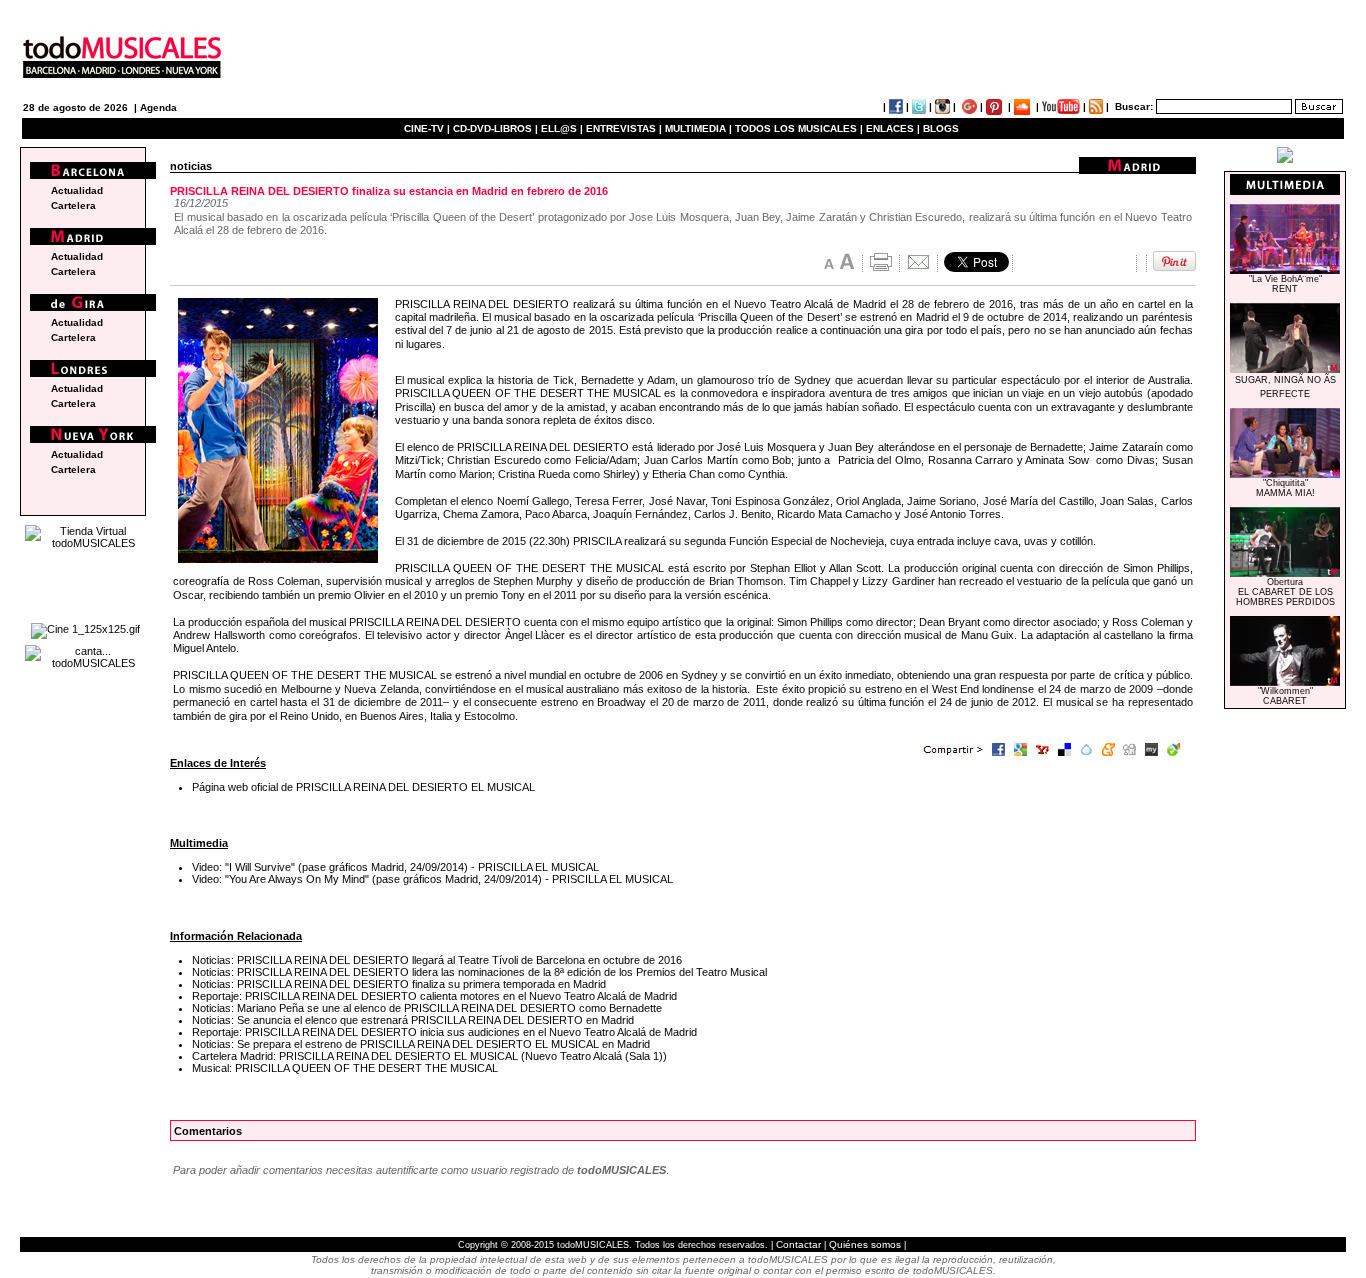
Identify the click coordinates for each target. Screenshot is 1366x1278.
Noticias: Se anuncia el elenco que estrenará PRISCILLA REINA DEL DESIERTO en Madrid (413, 1020)
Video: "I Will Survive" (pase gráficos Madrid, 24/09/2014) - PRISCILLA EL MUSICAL (395, 867)
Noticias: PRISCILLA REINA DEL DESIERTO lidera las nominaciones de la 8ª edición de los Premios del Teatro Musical (479, 972)
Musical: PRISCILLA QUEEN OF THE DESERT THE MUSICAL (345, 1068)
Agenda (158, 107)
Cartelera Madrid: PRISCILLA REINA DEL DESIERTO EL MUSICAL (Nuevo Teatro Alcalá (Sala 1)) (429, 1056)
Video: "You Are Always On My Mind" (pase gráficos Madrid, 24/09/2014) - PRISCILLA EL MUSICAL (432, 879)
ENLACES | (893, 128)
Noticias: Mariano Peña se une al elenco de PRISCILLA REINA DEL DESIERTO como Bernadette (427, 1008)
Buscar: (1134, 106)
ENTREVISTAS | (624, 128)
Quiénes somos (865, 1244)
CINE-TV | (428, 128)
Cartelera (73, 205)
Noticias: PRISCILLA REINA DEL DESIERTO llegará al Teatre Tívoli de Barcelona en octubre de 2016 (437, 960)
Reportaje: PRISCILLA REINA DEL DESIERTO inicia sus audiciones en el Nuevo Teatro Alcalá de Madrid (444, 1032)
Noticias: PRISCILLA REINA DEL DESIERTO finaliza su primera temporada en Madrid (399, 984)
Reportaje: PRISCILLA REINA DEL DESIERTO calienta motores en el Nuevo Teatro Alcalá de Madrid (434, 996)
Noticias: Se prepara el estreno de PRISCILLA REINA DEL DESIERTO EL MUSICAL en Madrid (421, 1044)
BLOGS (941, 128)
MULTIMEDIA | (698, 128)
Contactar (798, 1244)
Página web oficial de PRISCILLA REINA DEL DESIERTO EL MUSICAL (363, 787)
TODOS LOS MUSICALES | (799, 128)
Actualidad (77, 190)
